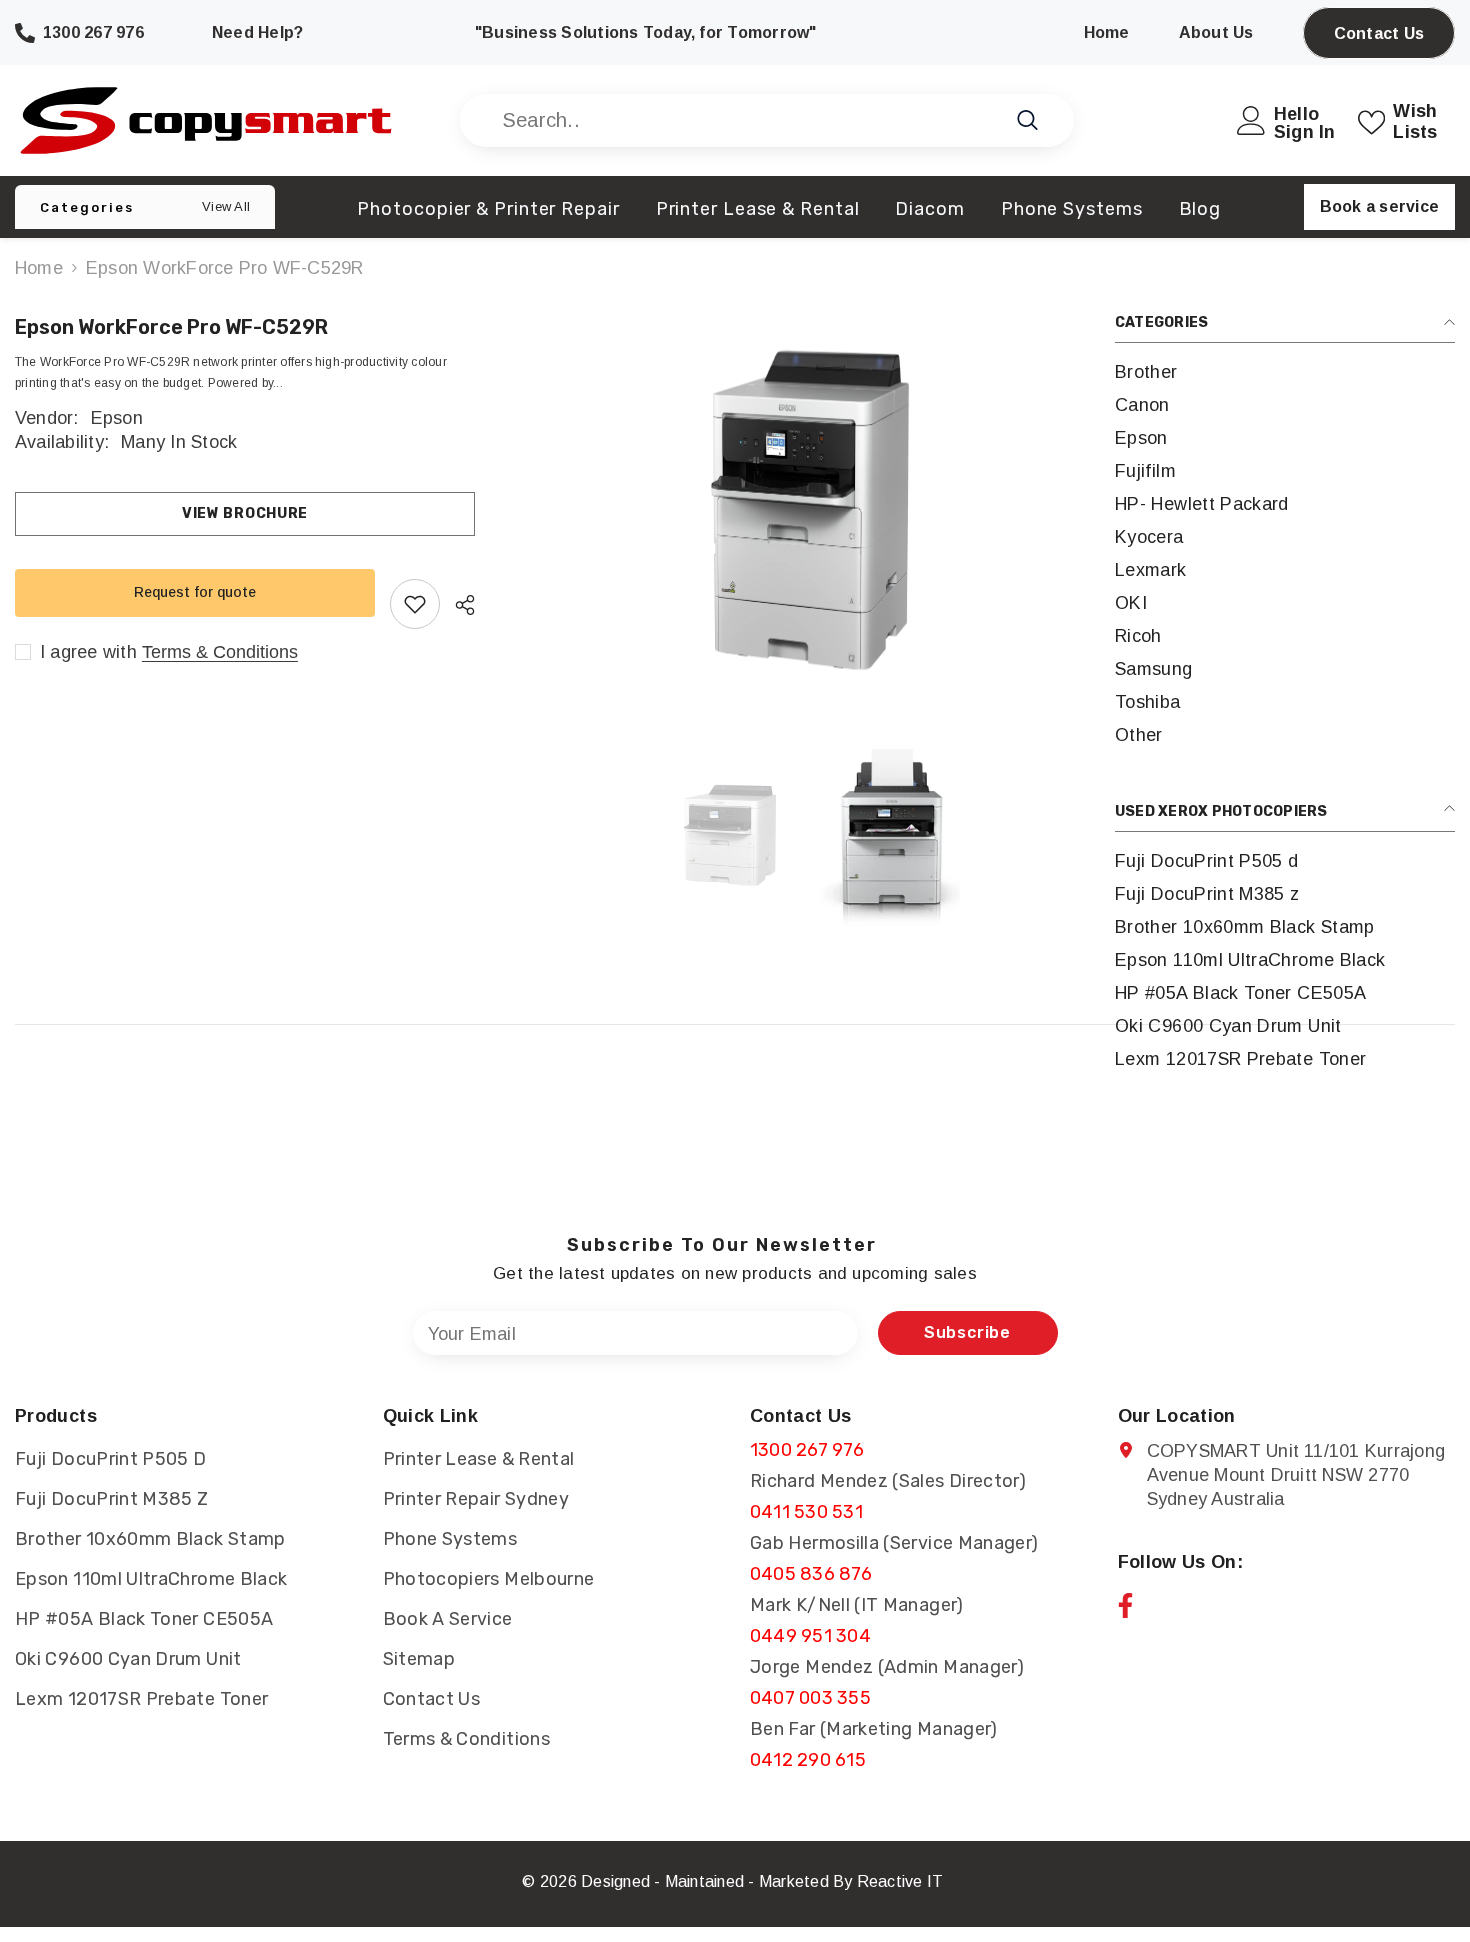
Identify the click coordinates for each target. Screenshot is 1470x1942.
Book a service (1379, 206)
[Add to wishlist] (415, 604)
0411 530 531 (806, 1512)
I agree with (88, 652)
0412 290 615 (808, 1760)
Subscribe (967, 1332)
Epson (117, 418)
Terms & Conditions (220, 652)
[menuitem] (1285, 372)
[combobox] (744, 120)
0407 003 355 (810, 1698)
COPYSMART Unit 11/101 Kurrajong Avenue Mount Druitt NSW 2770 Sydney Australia (1296, 1475)
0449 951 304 (810, 1636)
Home (39, 268)
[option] (810, 512)
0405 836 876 (811, 1574)
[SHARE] (457, 605)
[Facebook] (1125, 1605)
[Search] (767, 120)
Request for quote (195, 592)
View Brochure (245, 513)
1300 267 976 (807, 1450)
